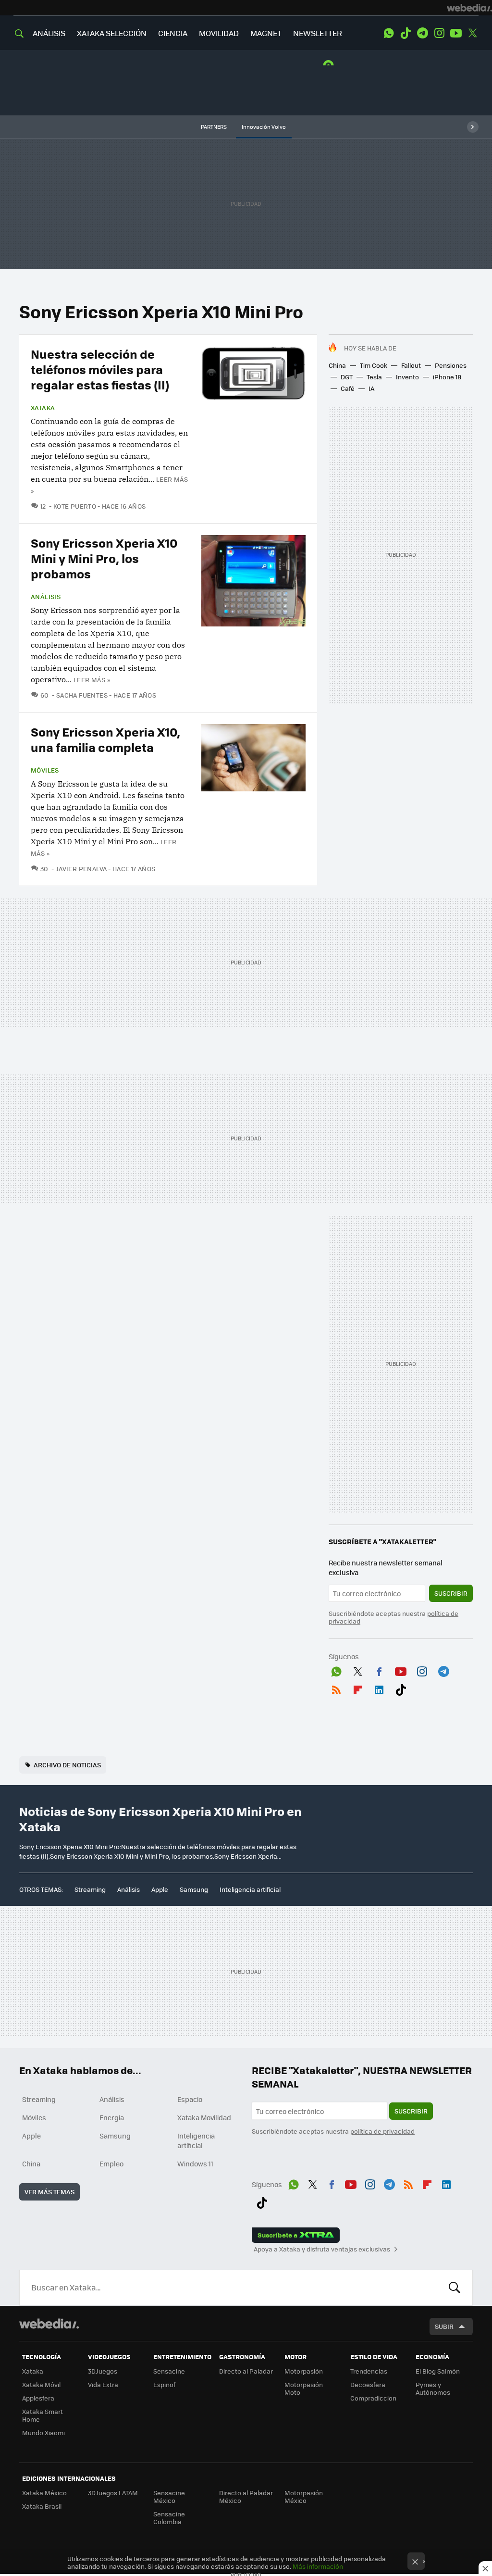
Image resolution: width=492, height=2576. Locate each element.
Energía (112, 2117)
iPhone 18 (447, 377)
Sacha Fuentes (82, 695)
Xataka (43, 408)
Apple (160, 1889)
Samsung (194, 1889)
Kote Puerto (75, 506)
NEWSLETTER (318, 33)
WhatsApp (389, 33)
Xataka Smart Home (43, 2415)
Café (348, 388)
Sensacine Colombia (169, 2518)
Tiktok (406, 33)
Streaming (90, 1889)
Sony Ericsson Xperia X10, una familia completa (105, 739)
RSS (336, 1688)
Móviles (45, 770)
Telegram (422, 33)
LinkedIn (379, 1688)
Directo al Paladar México (246, 2496)
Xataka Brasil (42, 2506)
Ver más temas (49, 2192)
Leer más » (92, 680)
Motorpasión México (304, 2496)
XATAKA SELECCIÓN (112, 33)
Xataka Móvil (41, 2384)
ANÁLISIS (49, 33)
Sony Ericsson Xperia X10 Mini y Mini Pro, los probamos (104, 558)
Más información (318, 2566)
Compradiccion (373, 2398)
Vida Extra (103, 2384)
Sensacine (169, 2371)
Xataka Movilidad (204, 2117)
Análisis (46, 597)
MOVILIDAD (219, 33)
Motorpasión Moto (304, 2388)
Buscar (455, 2288)
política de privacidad (382, 2131)
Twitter (473, 33)
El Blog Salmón (438, 2371)
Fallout (411, 365)
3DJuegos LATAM (113, 2493)
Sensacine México (169, 2496)
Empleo (111, 2163)
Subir (444, 2326)
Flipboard (358, 1688)
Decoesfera (368, 2384)
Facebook (379, 1670)
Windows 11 (195, 2163)
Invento (407, 377)
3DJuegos (103, 2371)
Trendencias (369, 2371)
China (337, 365)
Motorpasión (304, 2371)
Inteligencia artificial (250, 1889)
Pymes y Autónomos (433, 2388)
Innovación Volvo (264, 127)
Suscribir (451, 1593)
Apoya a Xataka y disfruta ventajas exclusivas (322, 2249)
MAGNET (266, 33)
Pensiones (451, 365)
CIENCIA (173, 33)
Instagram (439, 33)
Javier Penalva (81, 869)
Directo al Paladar (246, 2371)
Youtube (456, 33)
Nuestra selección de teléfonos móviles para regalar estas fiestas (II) (100, 369)
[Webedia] (469, 8)
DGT (347, 377)
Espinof (164, 2384)
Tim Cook (374, 365)
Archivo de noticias (67, 1765)
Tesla (374, 377)
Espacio (190, 2099)
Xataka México (44, 2493)
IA (371, 388)
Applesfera (38, 2398)
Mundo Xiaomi (43, 2432)
